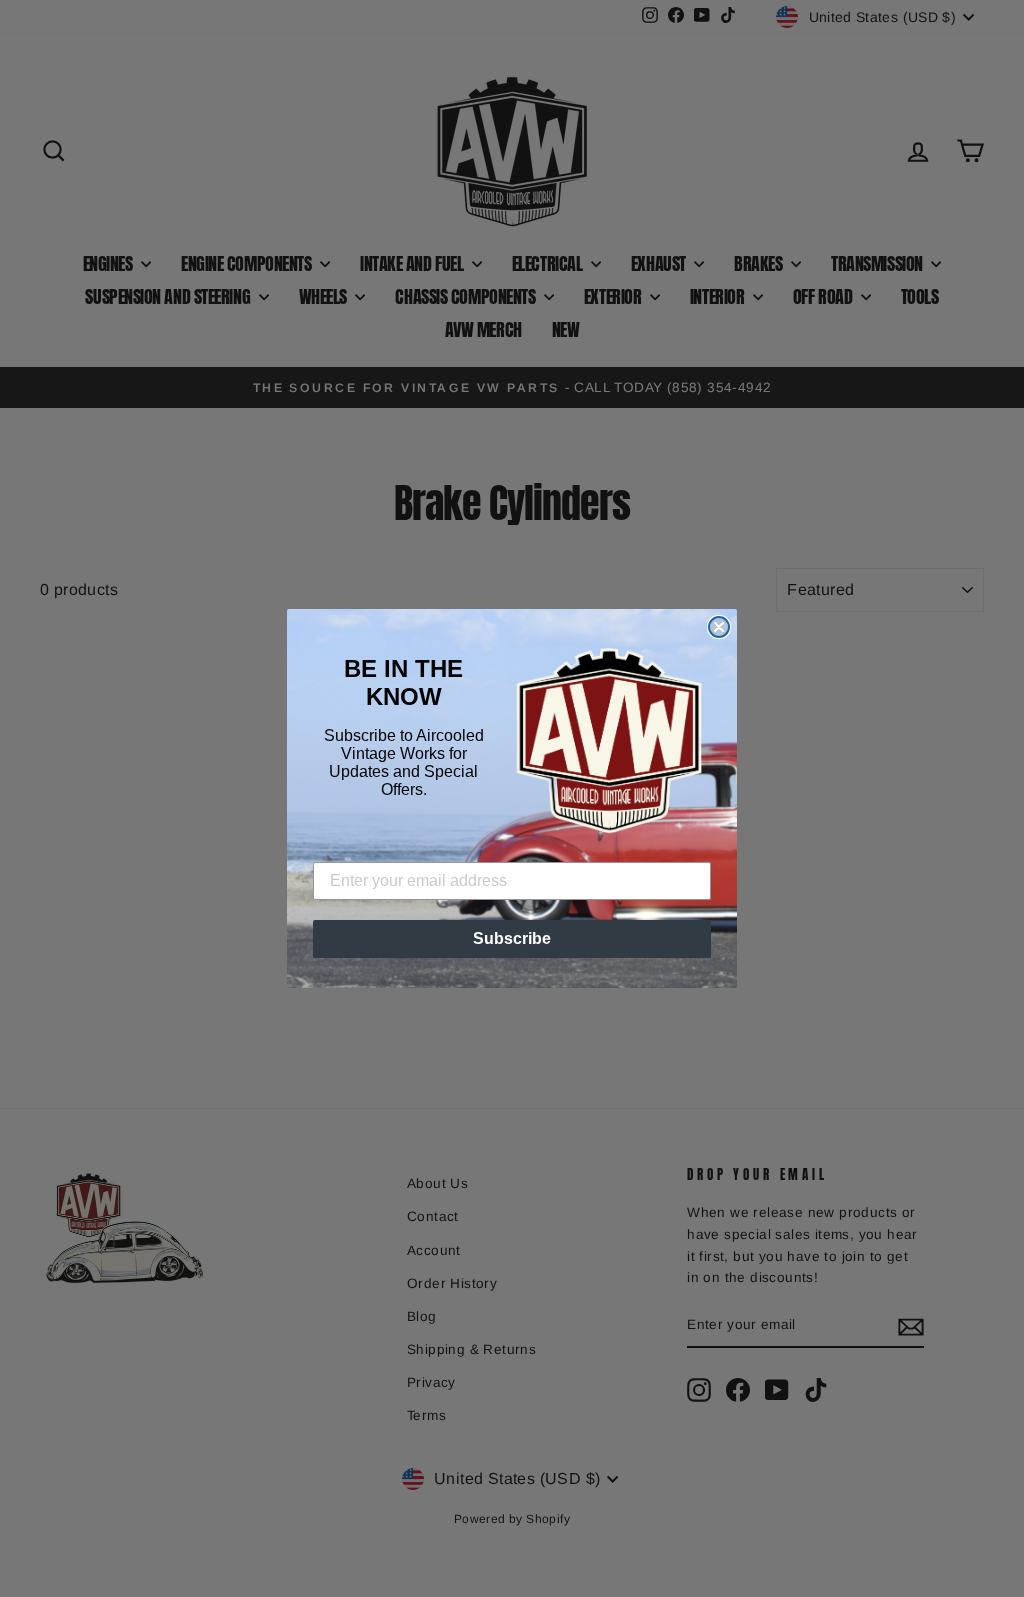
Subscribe (512, 938)
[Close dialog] (719, 627)
